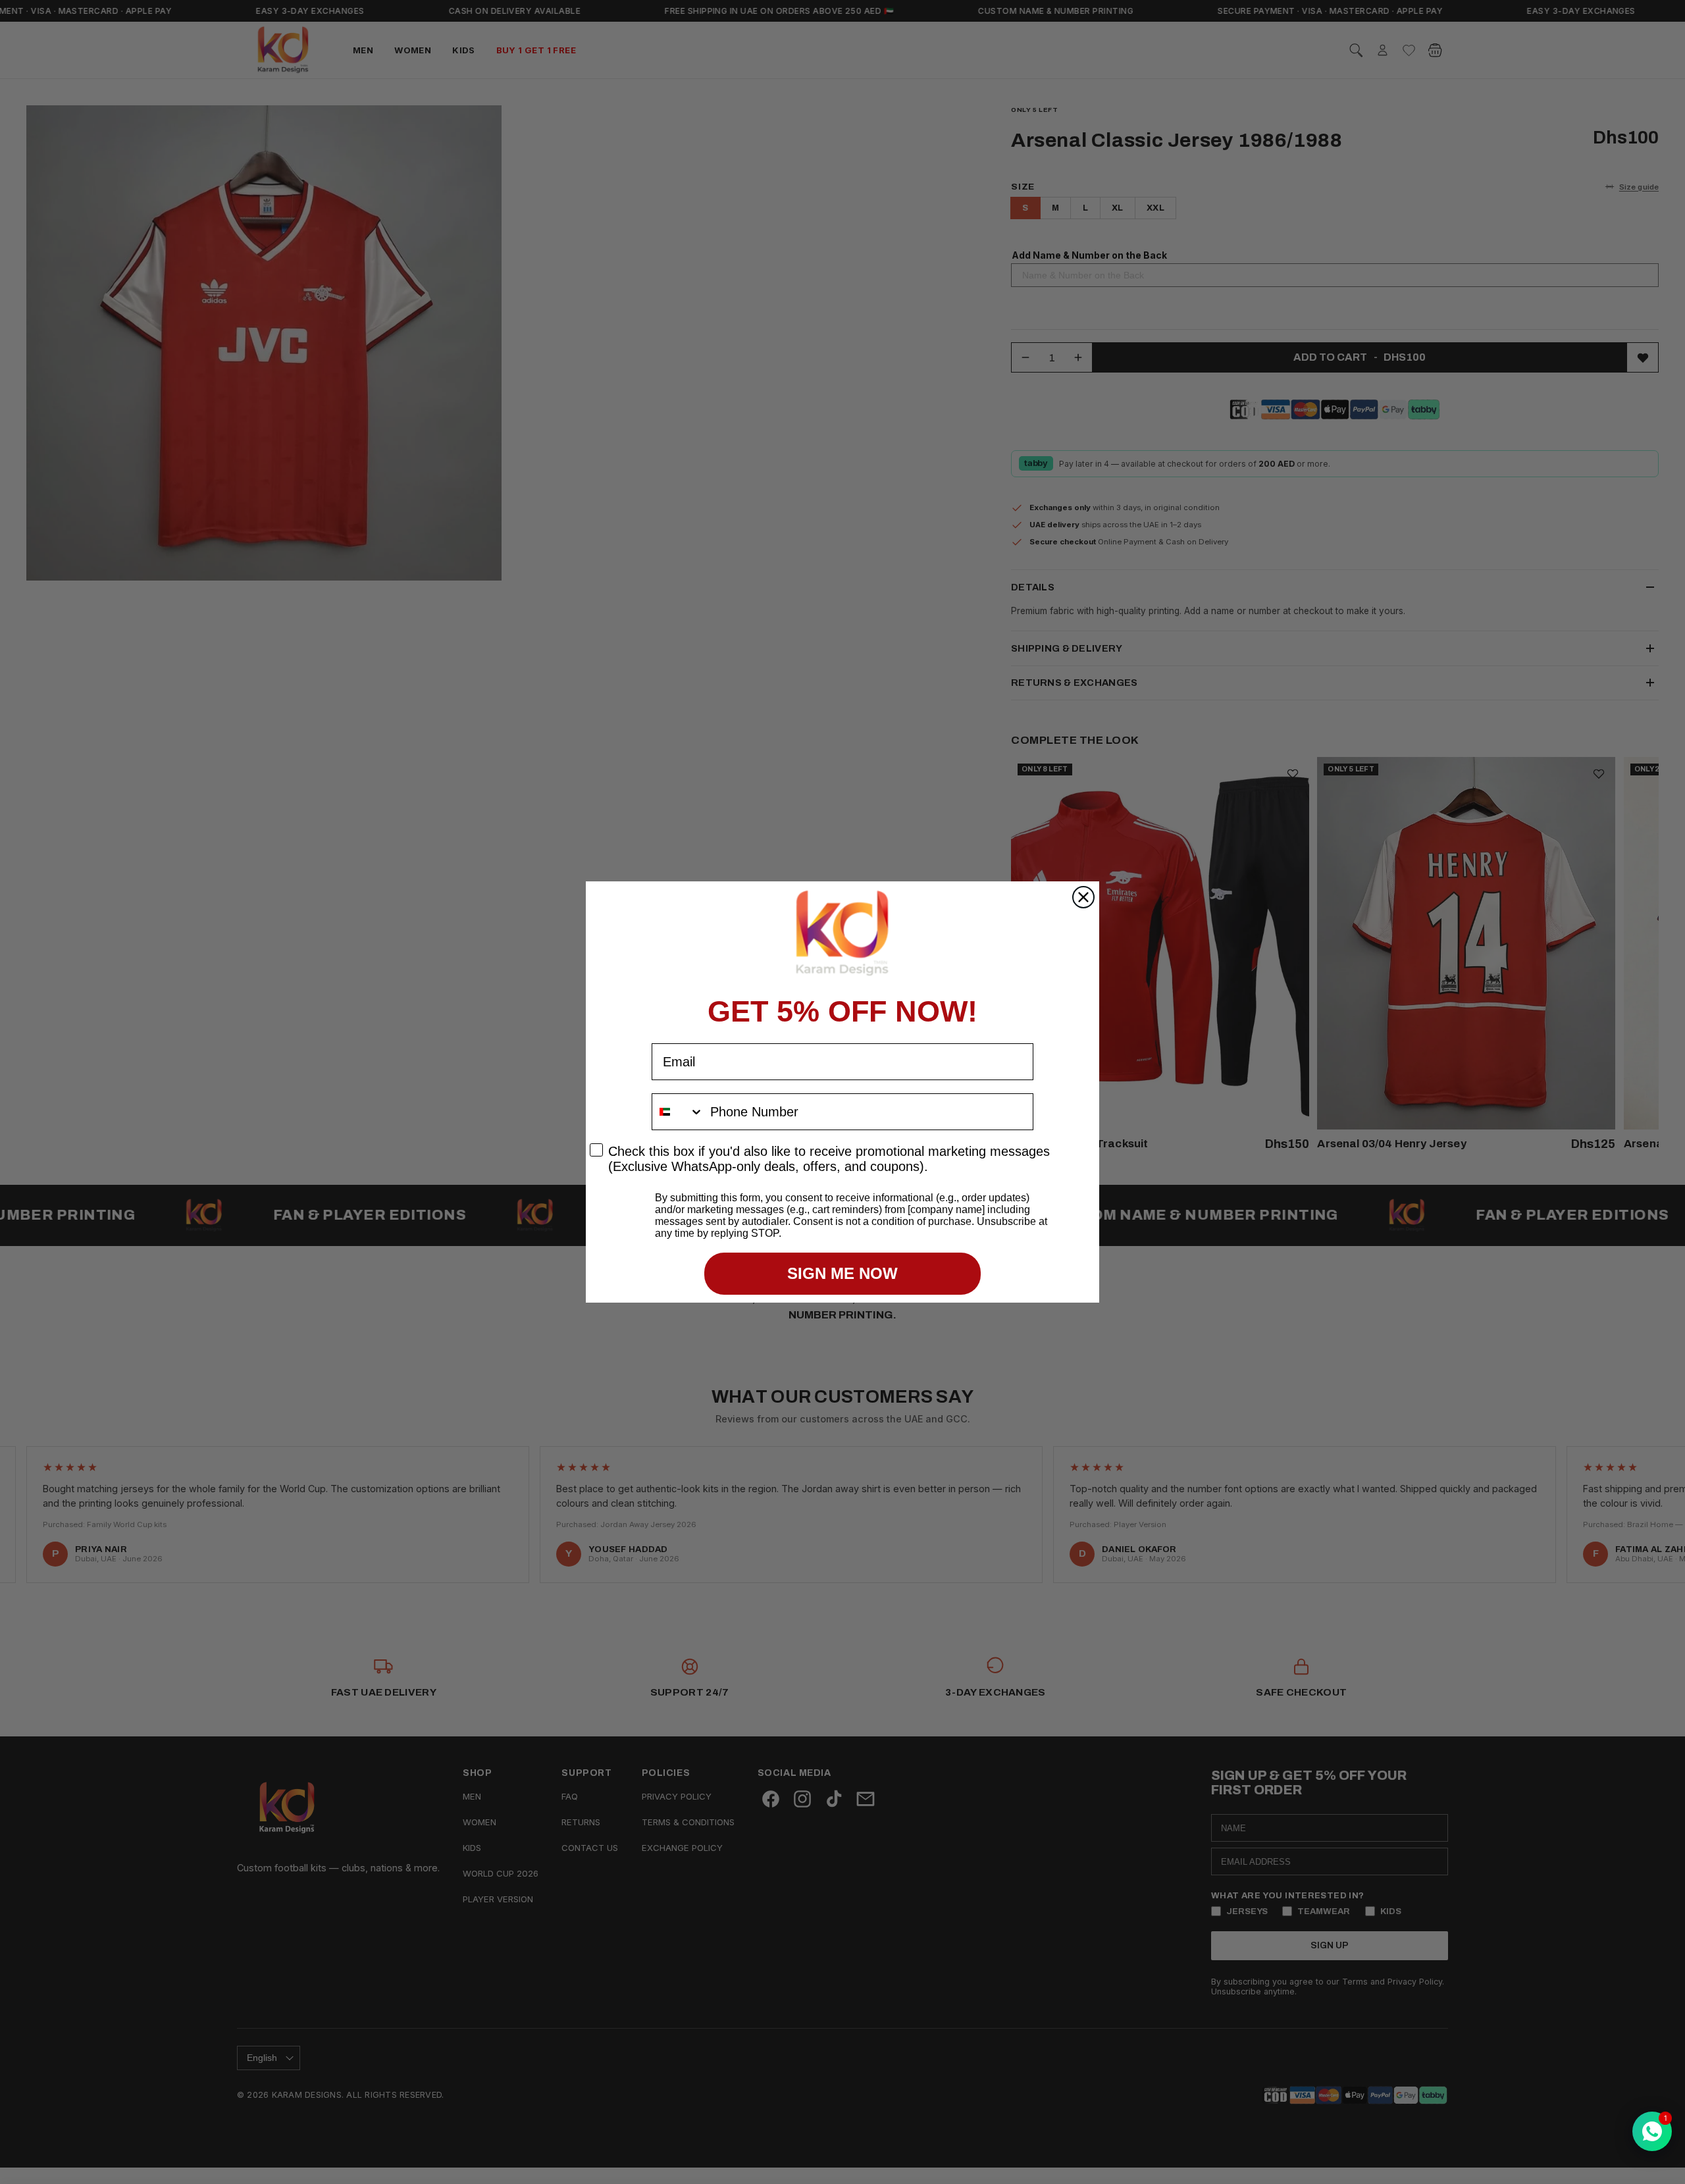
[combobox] (678, 1112)
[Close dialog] (1083, 897)
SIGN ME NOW (842, 1273)
